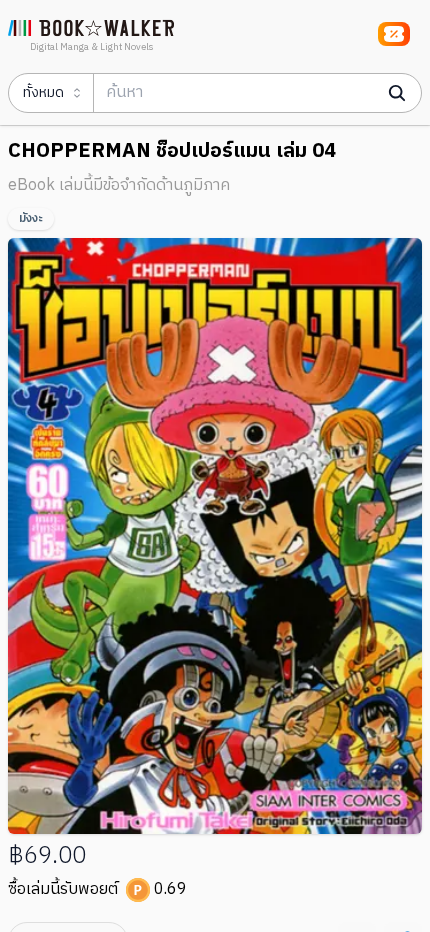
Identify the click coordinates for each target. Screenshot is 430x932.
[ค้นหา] (397, 93)
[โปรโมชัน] (394, 34)
